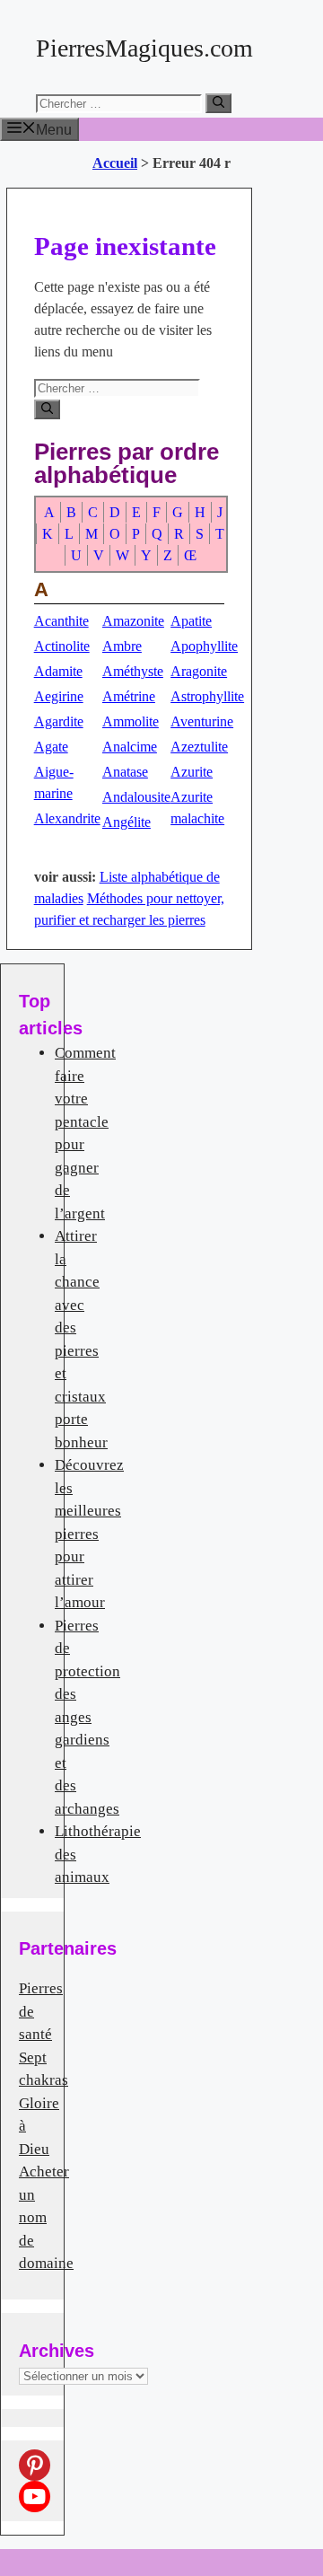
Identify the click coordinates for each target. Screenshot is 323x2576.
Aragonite (199, 671)
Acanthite (61, 621)
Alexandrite (67, 818)
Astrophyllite (207, 696)
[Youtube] (35, 2497)
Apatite (191, 621)
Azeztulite (199, 747)
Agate (51, 747)
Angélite (127, 822)
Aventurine (202, 721)
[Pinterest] (35, 2465)
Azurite (192, 772)
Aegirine (59, 696)
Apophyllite (204, 646)
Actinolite (62, 646)
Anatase (125, 772)
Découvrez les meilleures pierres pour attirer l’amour (89, 1534)
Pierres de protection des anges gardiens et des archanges (87, 1717)
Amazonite (133, 621)
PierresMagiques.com (144, 48)
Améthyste (133, 671)
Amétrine (129, 696)
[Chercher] (218, 103)
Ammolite (131, 721)
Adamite (58, 671)
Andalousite (136, 797)
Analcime (130, 747)
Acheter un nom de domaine (46, 2217)
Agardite (59, 721)
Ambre (122, 646)
